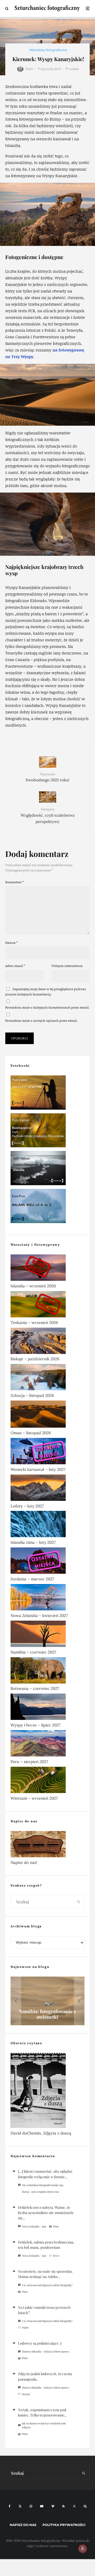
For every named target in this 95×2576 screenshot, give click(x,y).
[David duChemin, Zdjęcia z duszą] (47, 2091)
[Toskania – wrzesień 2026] (47, 1305)
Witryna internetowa (67, 966)
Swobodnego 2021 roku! (47, 777)
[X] (20, 2506)
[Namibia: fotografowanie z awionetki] (47, 2001)
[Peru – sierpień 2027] (47, 1744)
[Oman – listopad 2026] (47, 1415)
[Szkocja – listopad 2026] (47, 1378)
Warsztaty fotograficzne (48, 50)
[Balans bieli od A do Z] (47, 1207)
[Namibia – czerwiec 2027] (47, 1635)
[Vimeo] (53, 2506)
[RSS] (63, 2506)
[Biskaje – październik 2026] (47, 1342)
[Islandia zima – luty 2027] (47, 1525)
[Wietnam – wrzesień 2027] (47, 1781)
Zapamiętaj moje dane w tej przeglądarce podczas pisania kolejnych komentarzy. (46, 992)
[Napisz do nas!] (47, 1845)
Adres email (15, 966)
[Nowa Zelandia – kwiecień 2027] (47, 1598)
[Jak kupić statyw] (47, 1094)
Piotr (29, 69)
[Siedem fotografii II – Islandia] (47, 1169)
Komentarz (15, 882)
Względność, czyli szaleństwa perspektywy (48, 816)
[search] (79, 1902)
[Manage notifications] (83, 2549)
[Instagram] (31, 2506)
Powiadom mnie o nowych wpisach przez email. (41, 1021)
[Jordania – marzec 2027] (47, 1562)
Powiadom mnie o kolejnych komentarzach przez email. (47, 1007)
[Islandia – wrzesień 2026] (47, 1269)
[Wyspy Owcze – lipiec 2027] (47, 1708)
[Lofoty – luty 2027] (47, 1489)
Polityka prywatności (64, 2525)
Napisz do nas (23, 2525)
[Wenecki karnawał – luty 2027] (47, 1452)
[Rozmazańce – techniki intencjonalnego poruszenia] (47, 1131)
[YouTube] (42, 2506)
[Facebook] (10, 2506)
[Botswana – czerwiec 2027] (47, 1671)
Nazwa (11, 943)
